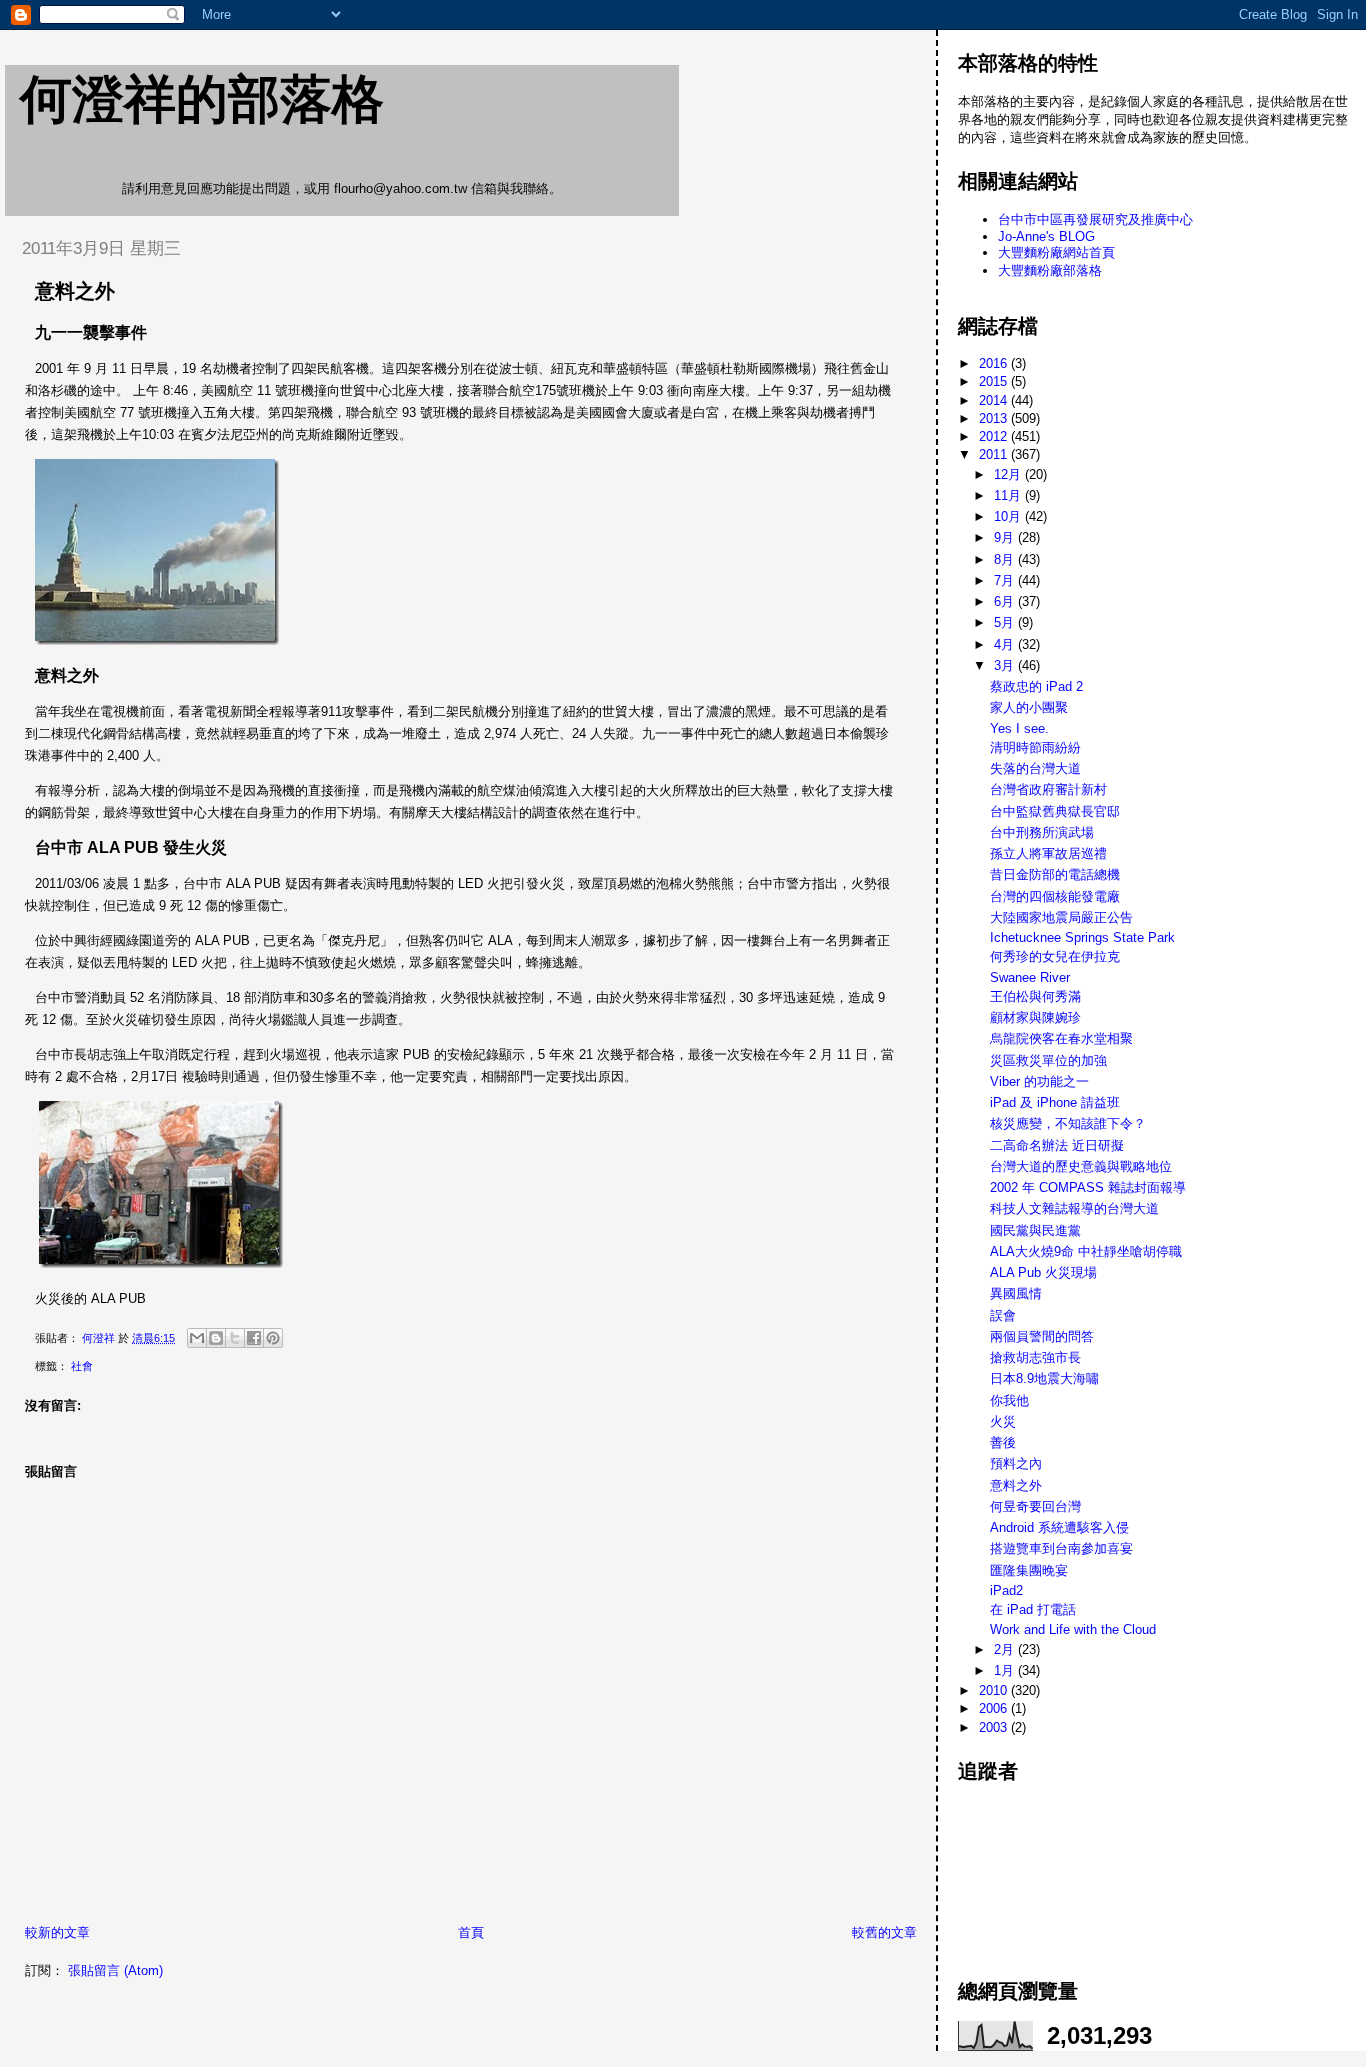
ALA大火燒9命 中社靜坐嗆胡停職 (1086, 1251)
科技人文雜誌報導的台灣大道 (1074, 1208)
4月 (1006, 644)
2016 (995, 363)
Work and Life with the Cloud (1073, 1629)
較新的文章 (57, 1932)
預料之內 (1016, 1463)
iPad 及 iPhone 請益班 (1055, 1102)
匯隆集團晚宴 (1029, 1570)
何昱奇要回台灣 (1035, 1506)
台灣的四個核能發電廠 (1055, 896)
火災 (1003, 1421)
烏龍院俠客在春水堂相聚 (1061, 1038)
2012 (995, 436)
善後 (1003, 1442)
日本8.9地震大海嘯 (1044, 1378)
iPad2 (1006, 1590)
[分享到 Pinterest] (273, 1338)
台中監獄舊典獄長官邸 (1055, 811)
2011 (995, 454)
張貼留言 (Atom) (115, 1970)
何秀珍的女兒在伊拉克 (1055, 956)
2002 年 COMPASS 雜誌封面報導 (1088, 1187)
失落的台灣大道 (1035, 768)
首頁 (471, 1932)
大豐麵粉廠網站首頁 (1056, 252)
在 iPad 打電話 (1033, 1609)
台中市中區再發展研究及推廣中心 (1095, 219)
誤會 (1003, 1315)
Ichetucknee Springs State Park (1082, 937)
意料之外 (1016, 1485)
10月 (1009, 516)
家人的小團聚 (1029, 707)
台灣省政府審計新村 (1048, 789)
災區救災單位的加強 (1048, 1060)
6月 (1006, 601)
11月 (1009, 495)
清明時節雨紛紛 (1035, 747)
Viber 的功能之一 (1039, 1081)
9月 (1006, 537)
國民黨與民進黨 (1035, 1230)
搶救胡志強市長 (1035, 1357)
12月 (1009, 474)
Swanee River (1030, 977)
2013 (995, 418)
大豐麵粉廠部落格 (1050, 270)
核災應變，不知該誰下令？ (1068, 1123)
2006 (995, 1708)
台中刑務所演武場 (1042, 832)
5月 (1006, 622)
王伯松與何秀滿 (1035, 996)
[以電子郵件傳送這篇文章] (197, 1338)
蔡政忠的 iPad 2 (1036, 686)
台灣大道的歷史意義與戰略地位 (1081, 1166)
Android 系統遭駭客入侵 (1059, 1527)
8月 (1006, 559)
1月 (1006, 1670)
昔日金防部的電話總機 (1055, 874)
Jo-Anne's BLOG (1046, 236)
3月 (1006, 665)
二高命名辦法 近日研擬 (1057, 1145)
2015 (995, 381)
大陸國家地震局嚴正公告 (1061, 917)
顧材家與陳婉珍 (1035, 1017)
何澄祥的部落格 (202, 99)
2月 (1006, 1649)
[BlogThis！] (216, 1338)
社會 (82, 1366)
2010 (995, 1690)
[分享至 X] (235, 1338)
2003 (995, 1727)
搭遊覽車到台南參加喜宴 (1061, 1548)
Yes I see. (1019, 728)
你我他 (1009, 1400)
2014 (995, 400)
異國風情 (1016, 1293)
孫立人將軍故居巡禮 (1048, 853)
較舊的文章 (884, 1932)
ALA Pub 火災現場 (1043, 1272)
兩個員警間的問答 (1042, 1336)
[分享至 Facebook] (254, 1338)
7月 (1006, 580)
